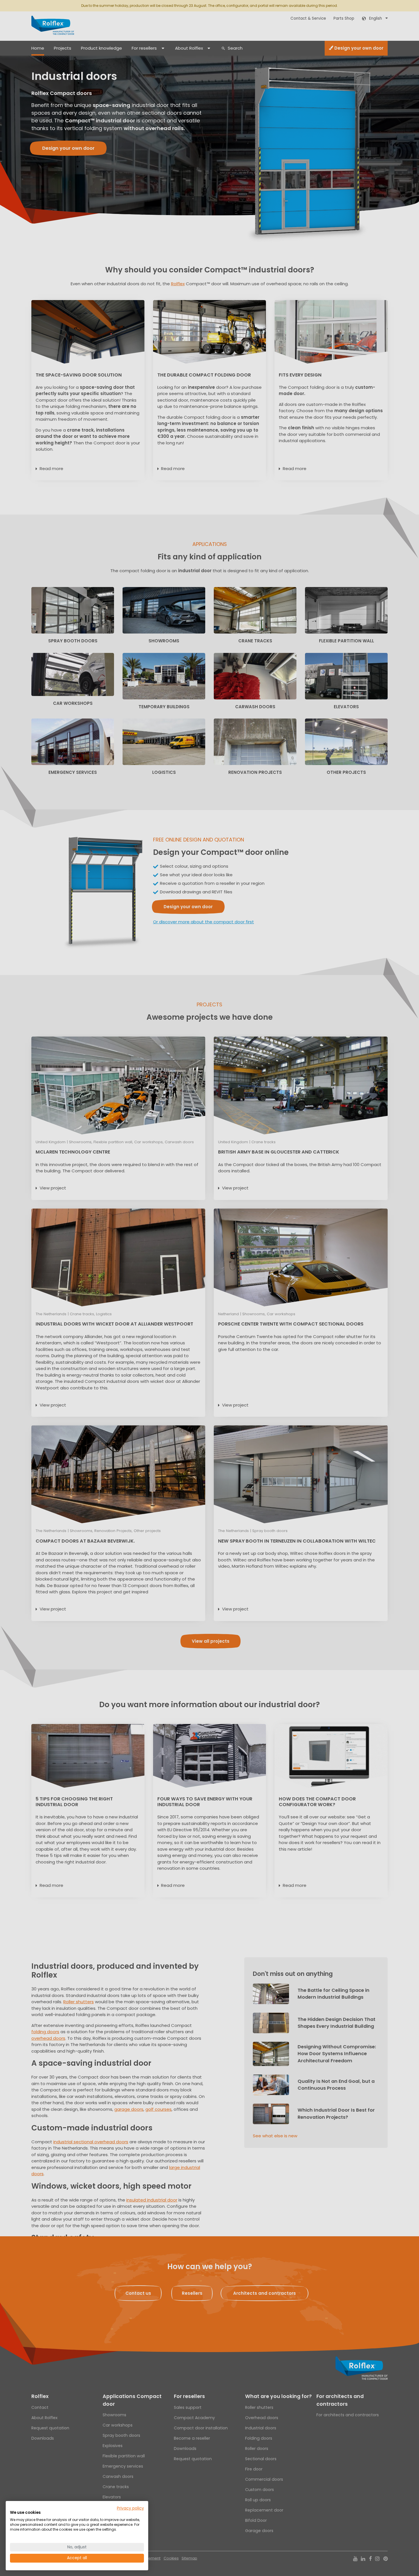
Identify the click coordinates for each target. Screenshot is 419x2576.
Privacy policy (130, 2508)
